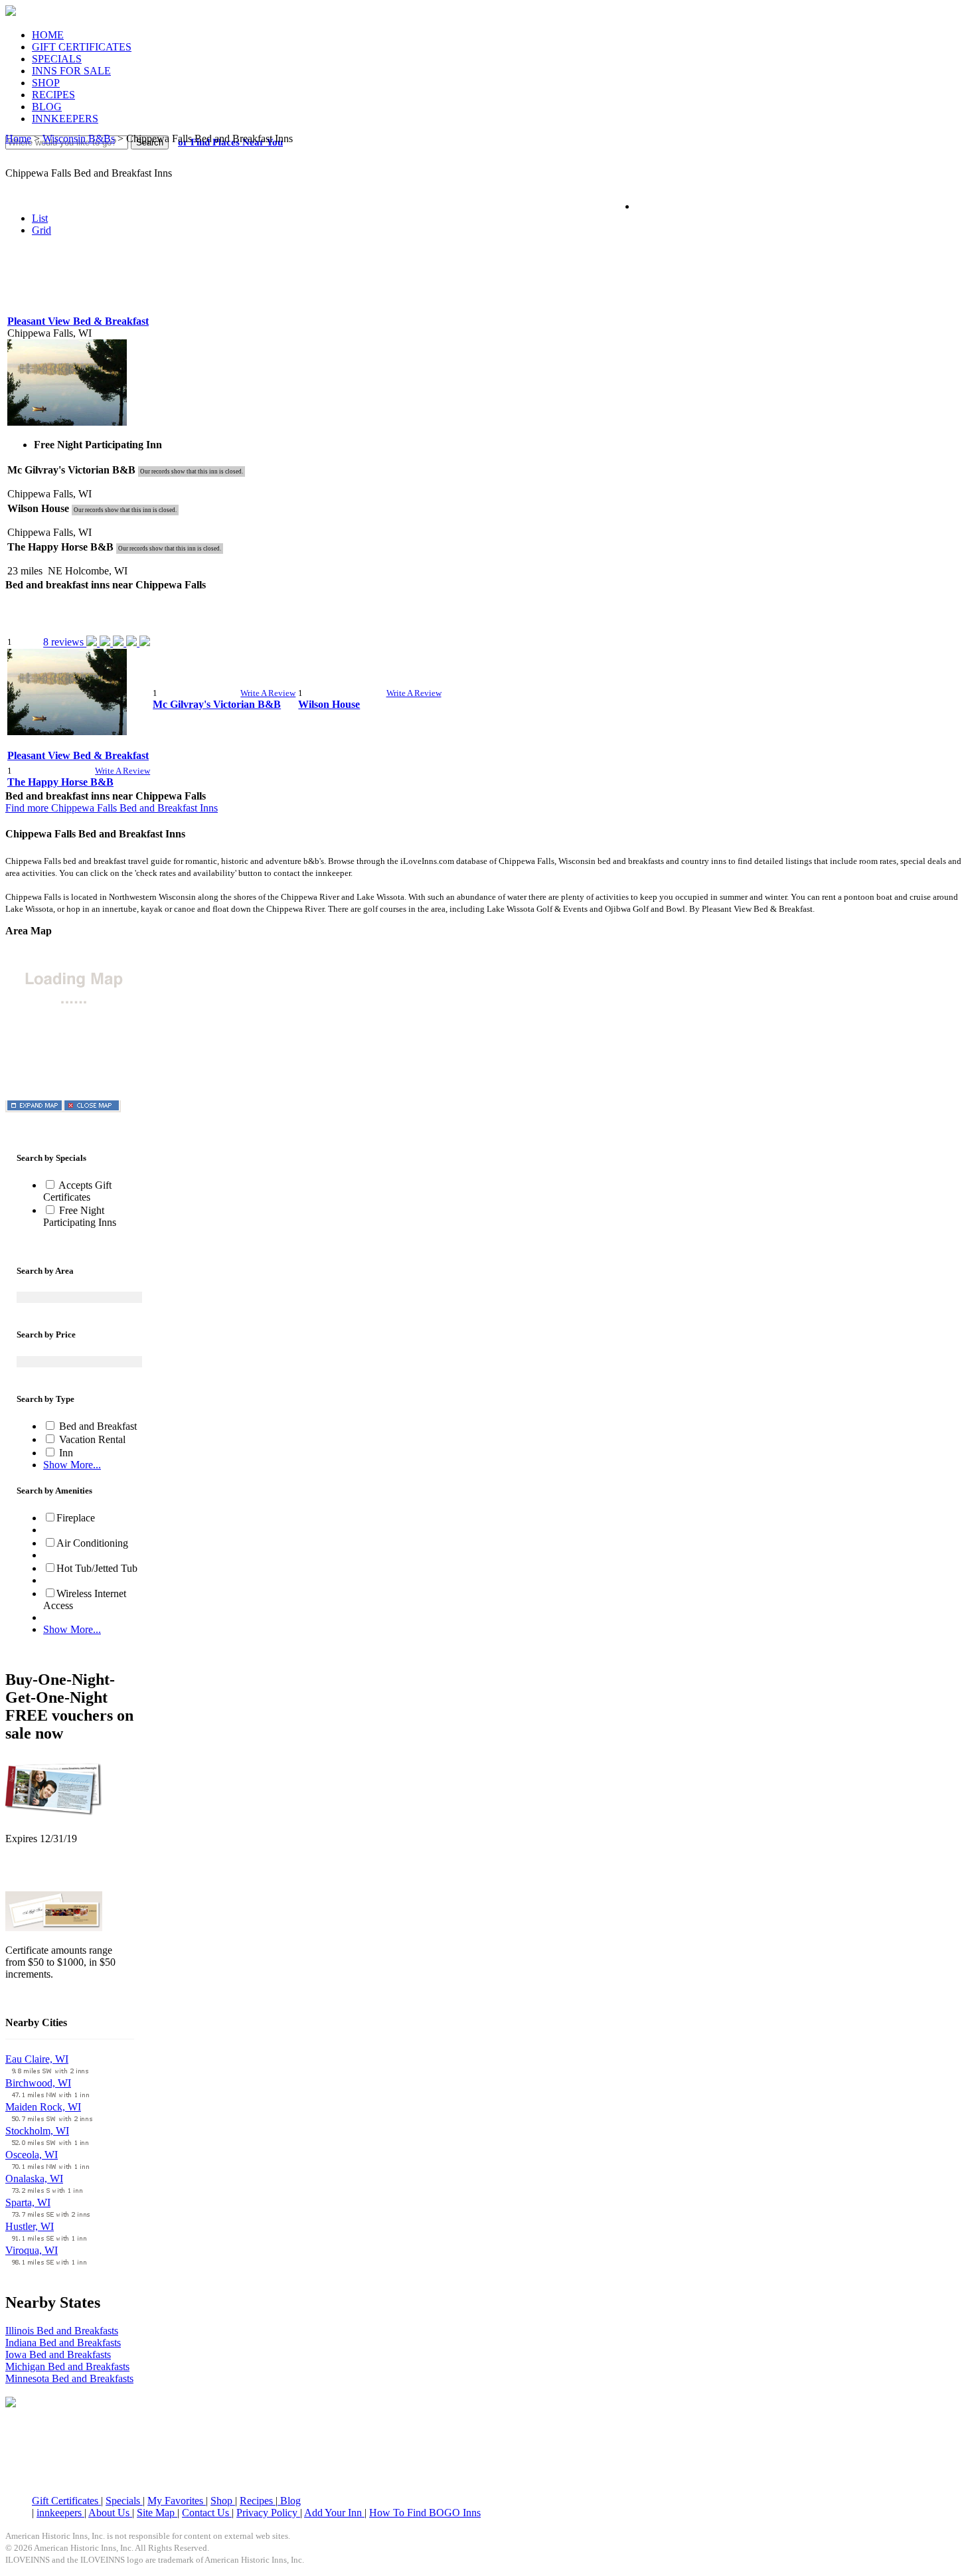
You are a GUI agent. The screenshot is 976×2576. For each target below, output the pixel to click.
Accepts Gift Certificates (77, 1191)
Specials (124, 2501)
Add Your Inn (334, 2513)
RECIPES (53, 95)
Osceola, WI (32, 2155)
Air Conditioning (92, 1543)
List (40, 218)
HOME (48, 35)
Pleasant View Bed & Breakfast (78, 321)
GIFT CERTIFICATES (82, 47)
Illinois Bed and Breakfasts (62, 2331)
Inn (65, 1453)
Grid (41, 230)
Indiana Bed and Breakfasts (63, 2343)
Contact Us (207, 2513)
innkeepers (60, 2513)
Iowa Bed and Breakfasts (58, 2355)
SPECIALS (57, 59)
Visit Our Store (37, 1873)
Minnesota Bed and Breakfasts (69, 2378)
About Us (110, 2513)
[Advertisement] (488, 279)
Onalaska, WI (34, 2179)
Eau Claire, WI (37, 2059)
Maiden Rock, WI (43, 2107)
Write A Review (268, 693)
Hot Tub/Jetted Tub (97, 1568)
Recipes (258, 2501)
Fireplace (76, 1518)
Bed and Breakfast (97, 1426)
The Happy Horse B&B (60, 782)
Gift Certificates (66, 2501)
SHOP (46, 83)
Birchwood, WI (38, 2083)
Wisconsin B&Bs (79, 138)
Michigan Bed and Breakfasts (67, 2366)
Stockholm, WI (37, 2131)
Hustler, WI (30, 2226)
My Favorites (177, 2501)
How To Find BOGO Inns (425, 2513)
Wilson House (329, 704)
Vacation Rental (91, 1439)
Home (18, 138)
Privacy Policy (268, 2513)
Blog (289, 2501)
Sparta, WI (28, 2202)
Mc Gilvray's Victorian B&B (217, 704)
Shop (223, 2501)
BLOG (47, 107)
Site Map (157, 2513)
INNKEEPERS (65, 119)
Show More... (72, 1465)
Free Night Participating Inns (80, 1216)
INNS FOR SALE (71, 71)
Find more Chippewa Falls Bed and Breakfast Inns (112, 808)
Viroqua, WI (32, 2250)
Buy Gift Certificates (49, 1997)
